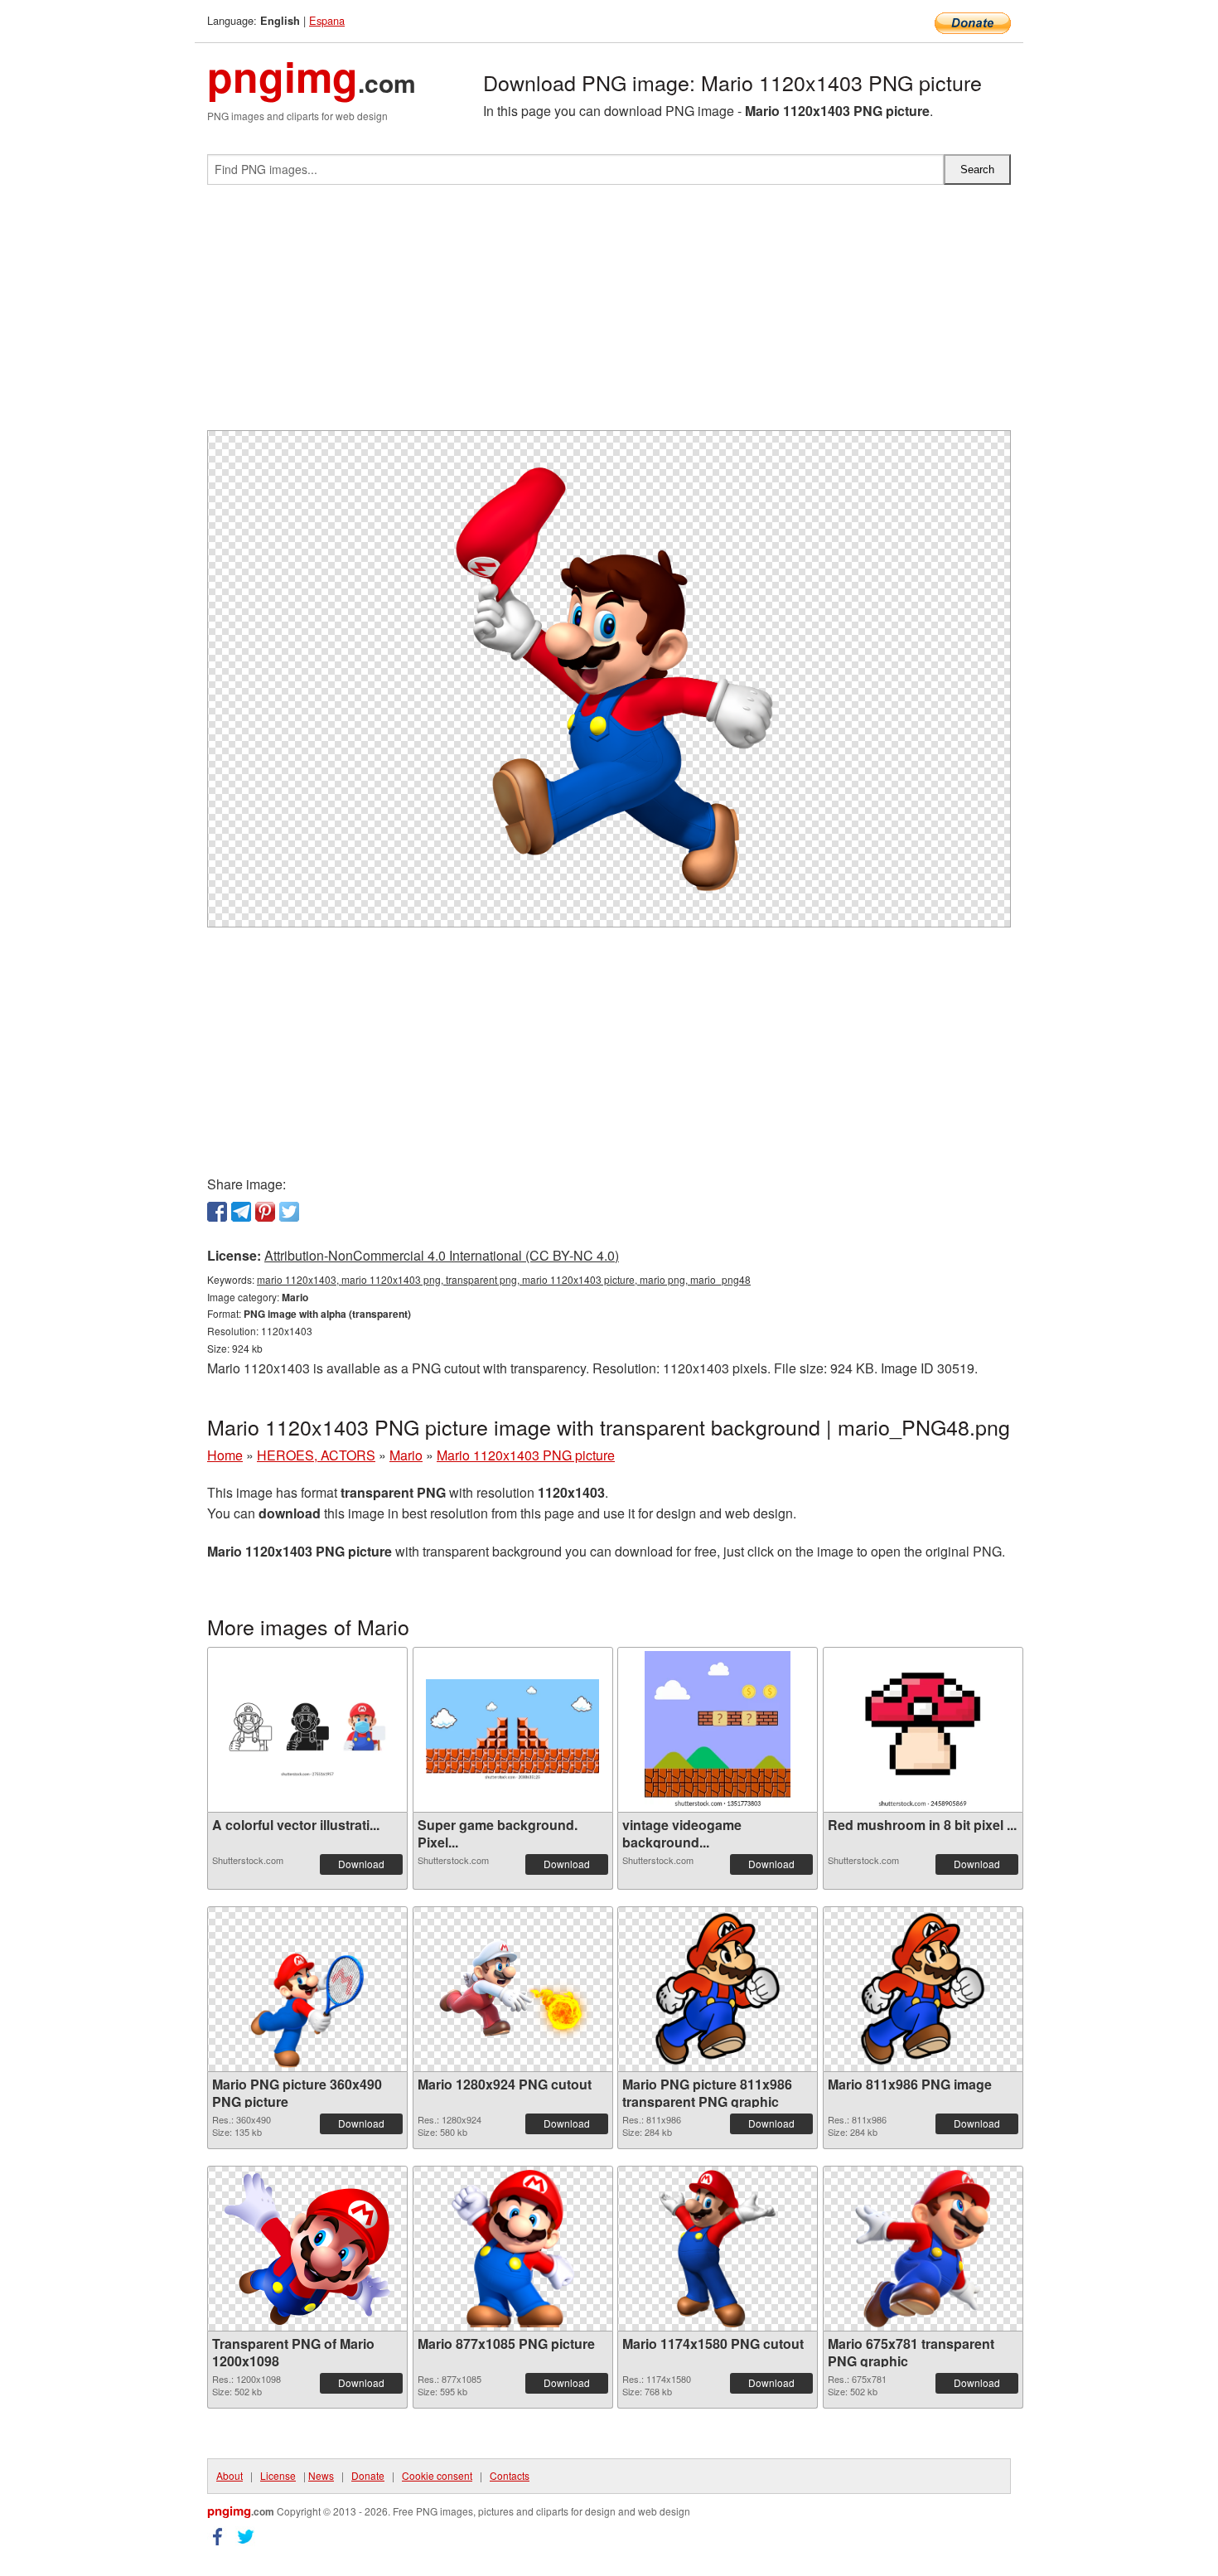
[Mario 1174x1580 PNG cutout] (718, 2249)
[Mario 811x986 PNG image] (923, 1989)
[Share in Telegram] (241, 1212)
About (230, 2475)
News (321, 2475)
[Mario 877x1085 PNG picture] (512, 2249)
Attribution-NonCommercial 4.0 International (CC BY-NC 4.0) (442, 1255)
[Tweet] (289, 1212)
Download (361, 1864)
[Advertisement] (609, 314)
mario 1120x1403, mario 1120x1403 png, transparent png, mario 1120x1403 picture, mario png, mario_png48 (504, 1279)
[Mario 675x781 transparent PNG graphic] (923, 2249)
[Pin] (265, 1212)
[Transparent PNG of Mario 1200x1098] (307, 2249)
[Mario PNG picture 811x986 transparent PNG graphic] (718, 1989)
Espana (327, 20)
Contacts (510, 2475)
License (278, 2475)
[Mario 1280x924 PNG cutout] (513, 1989)
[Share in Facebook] (217, 1212)
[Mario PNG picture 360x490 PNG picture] (308, 1989)
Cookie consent (437, 2475)
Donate (368, 2475)
